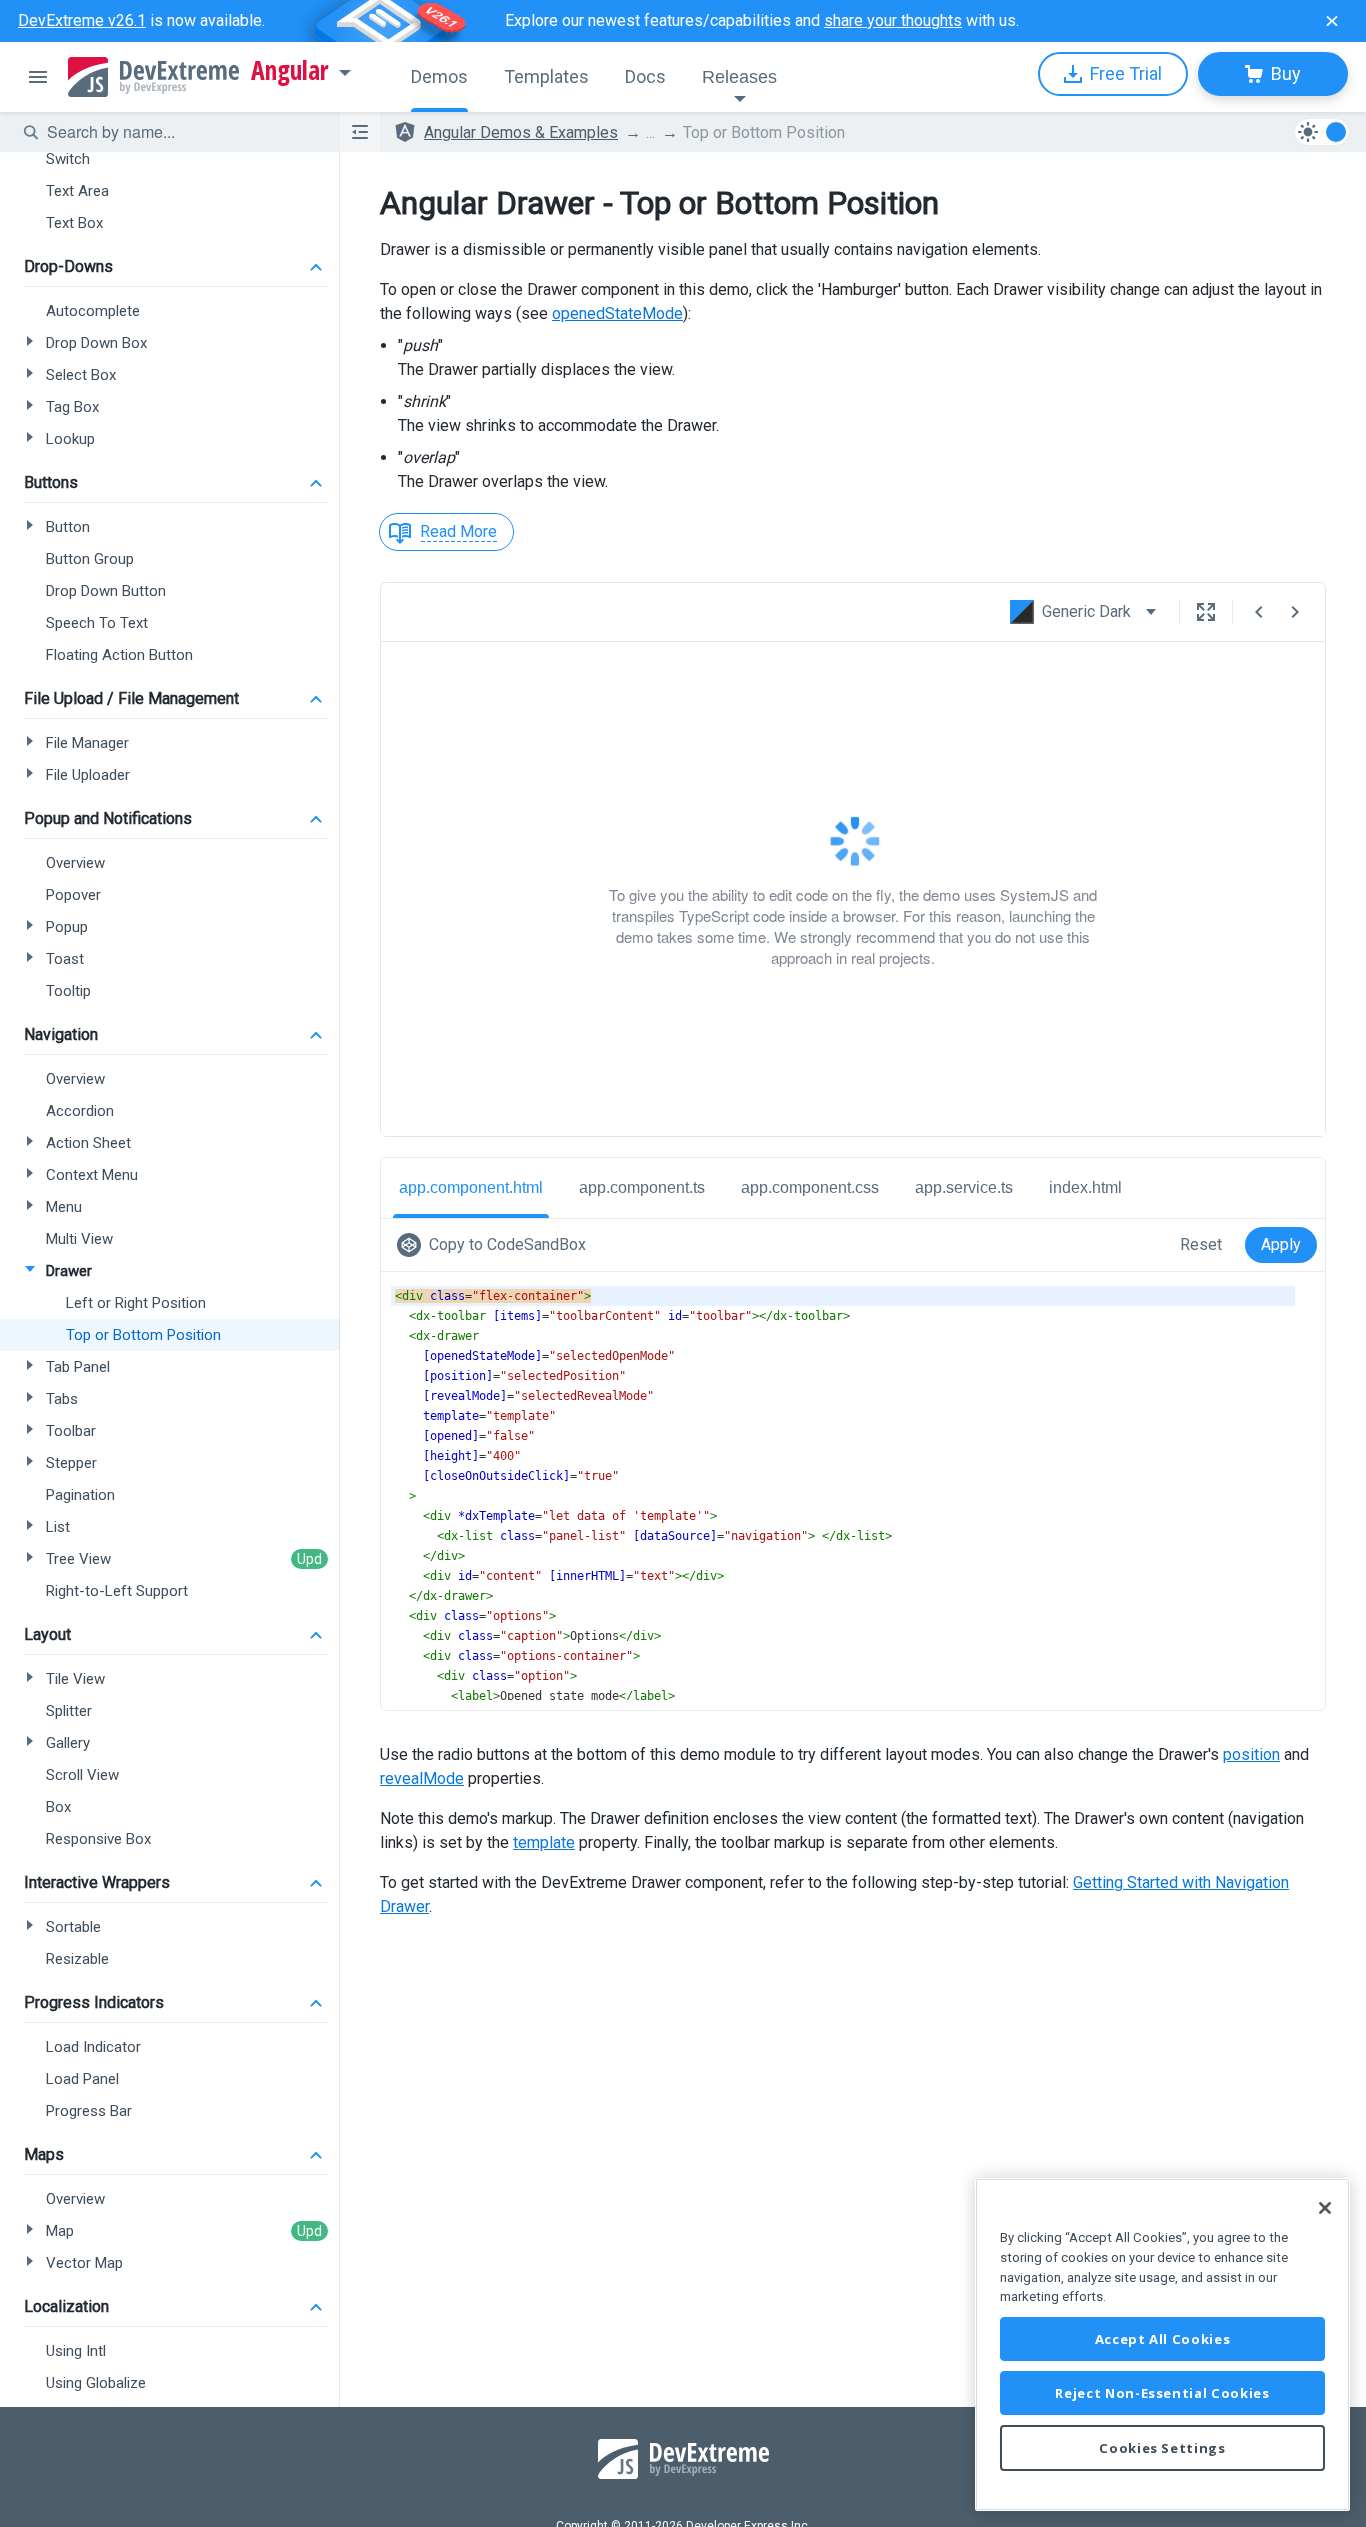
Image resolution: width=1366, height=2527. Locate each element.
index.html (1085, 1187)
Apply (1281, 1244)
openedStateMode (617, 313)
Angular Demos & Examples (521, 132)
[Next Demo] (1295, 612)
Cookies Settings (1162, 2448)
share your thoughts (893, 20)
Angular (290, 71)
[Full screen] (1206, 612)
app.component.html (471, 1187)
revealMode (422, 1778)
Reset (1201, 1244)
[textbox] (181, 132)
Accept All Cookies (1163, 2339)
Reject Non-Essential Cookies (1162, 2393)
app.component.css (810, 1187)
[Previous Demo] (1259, 612)
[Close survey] (1332, 21)
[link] (495, 1245)
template (544, 1842)
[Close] (1325, 2208)
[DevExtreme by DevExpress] (153, 77)
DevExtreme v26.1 (82, 20)
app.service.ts (964, 1187)
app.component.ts (642, 1187)
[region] (1162, 2344)
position (1251, 1754)
